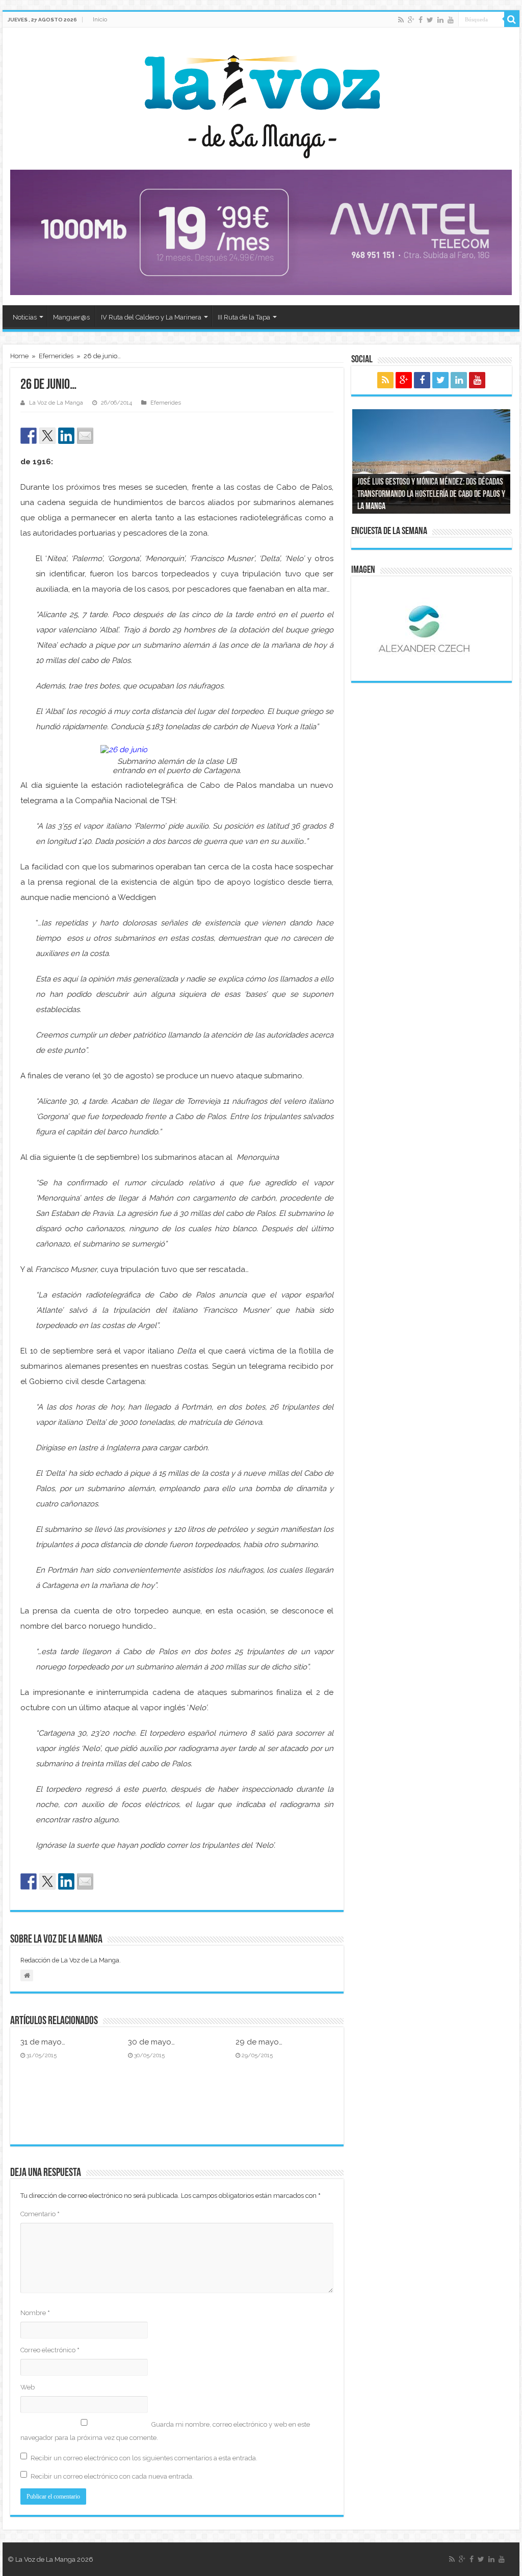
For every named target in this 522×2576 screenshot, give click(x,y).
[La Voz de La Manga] (261, 99)
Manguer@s (71, 317)
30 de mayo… (151, 2042)
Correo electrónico (50, 2350)
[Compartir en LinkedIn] (66, 436)
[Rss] (401, 20)
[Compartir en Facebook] (29, 436)
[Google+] (411, 20)
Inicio (100, 19)
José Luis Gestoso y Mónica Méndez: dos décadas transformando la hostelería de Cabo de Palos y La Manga (431, 495)
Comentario (40, 2214)
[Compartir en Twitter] (47, 436)
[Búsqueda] (512, 19)
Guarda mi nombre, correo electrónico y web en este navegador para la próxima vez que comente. (165, 2431)
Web (28, 2387)
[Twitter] (430, 20)
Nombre (35, 2313)
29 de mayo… (259, 2042)
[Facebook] (421, 20)
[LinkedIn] (440, 20)
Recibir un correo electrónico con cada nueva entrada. (112, 2476)
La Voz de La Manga (56, 403)
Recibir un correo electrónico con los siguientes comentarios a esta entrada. (144, 2458)
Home (19, 356)
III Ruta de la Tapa (244, 317)
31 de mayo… (43, 2042)
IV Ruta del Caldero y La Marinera (151, 317)
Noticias (25, 317)
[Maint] (261, 232)
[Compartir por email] (85, 436)
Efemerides (56, 356)
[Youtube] (451, 20)
